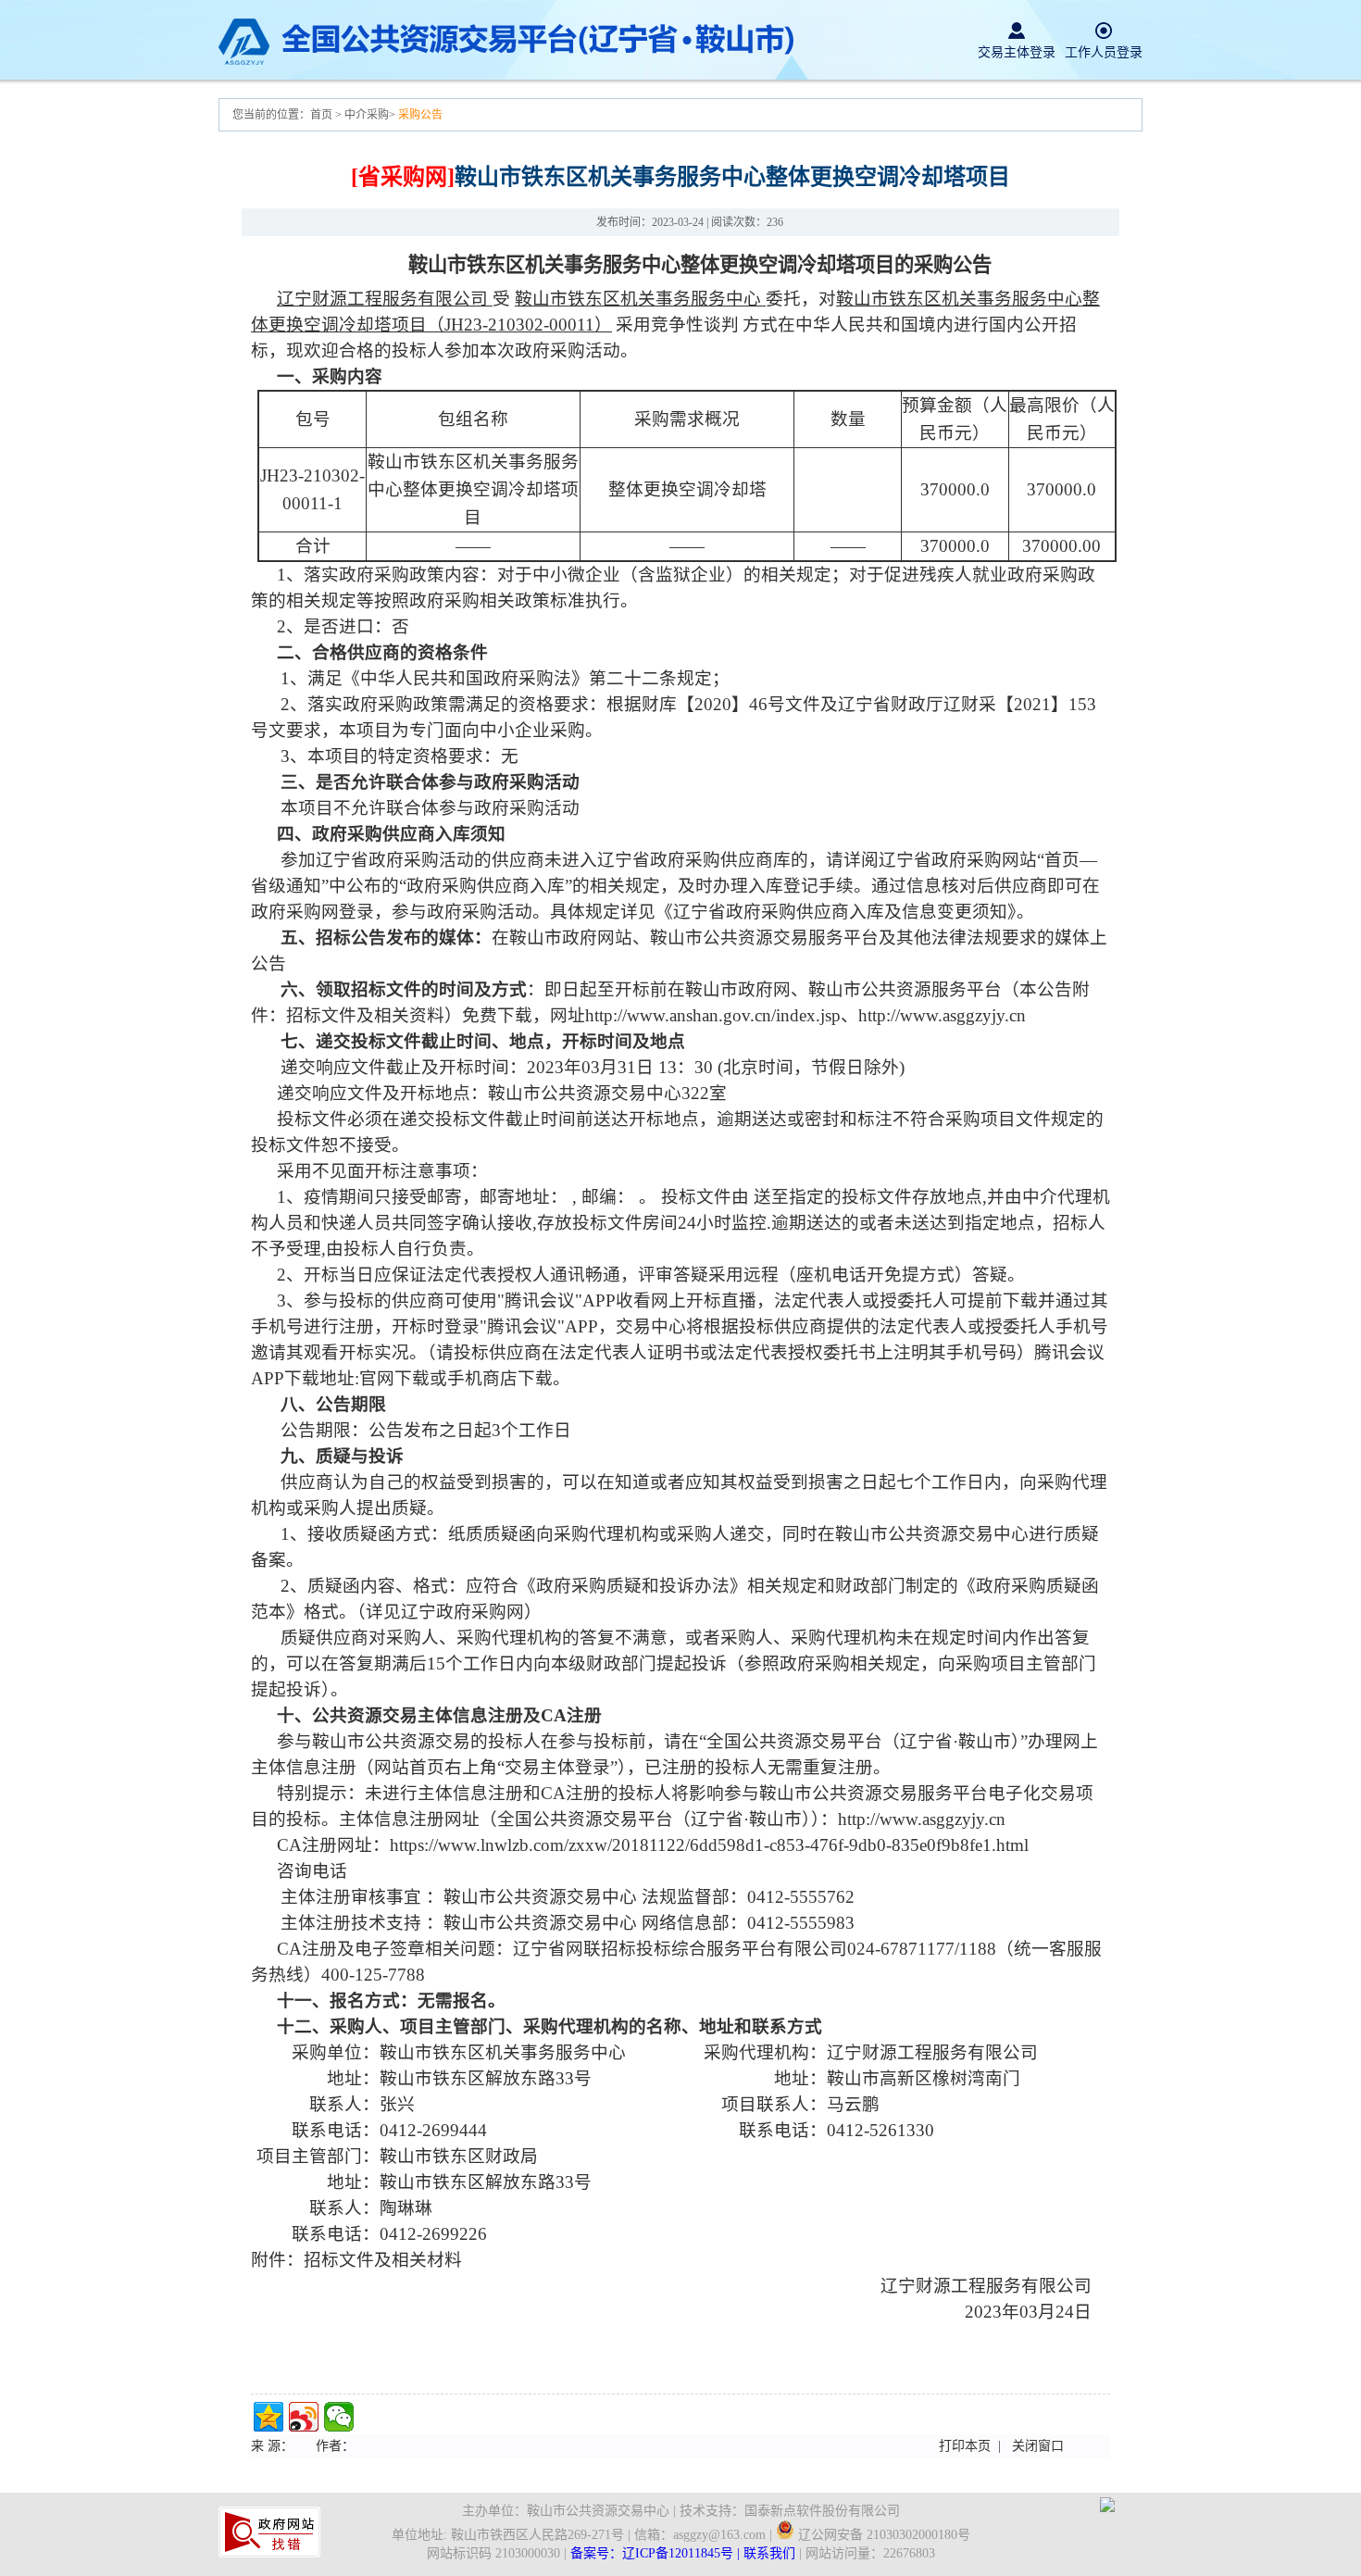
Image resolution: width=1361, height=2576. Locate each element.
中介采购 (367, 115)
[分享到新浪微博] (304, 2417)
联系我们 (769, 2553)
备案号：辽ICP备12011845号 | (657, 2553)
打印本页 (965, 2446)
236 (775, 222)
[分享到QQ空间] (268, 2417)
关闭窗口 (1038, 2446)
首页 (323, 115)
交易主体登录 (1017, 52)
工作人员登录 (1104, 52)
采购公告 (420, 115)
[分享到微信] (339, 2417)
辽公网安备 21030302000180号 (882, 2535)
